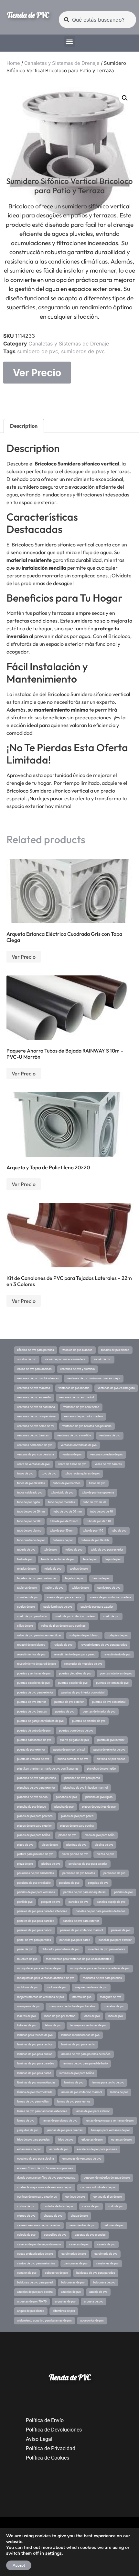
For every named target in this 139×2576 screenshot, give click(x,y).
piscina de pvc (104, 1845)
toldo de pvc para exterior (107, 1550)
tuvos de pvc (25, 1473)
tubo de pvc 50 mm (62, 1531)
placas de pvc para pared (77, 1816)
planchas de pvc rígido (101, 1769)
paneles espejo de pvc (111, 1902)
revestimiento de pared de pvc (37, 1664)
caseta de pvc (106, 2244)
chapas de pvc (53, 2216)
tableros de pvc (27, 1588)
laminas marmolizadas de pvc (80, 2035)
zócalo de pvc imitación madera (65, 1359)
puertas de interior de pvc (99, 1712)
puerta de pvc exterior (31, 1750)
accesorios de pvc (92, 2321)
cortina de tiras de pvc (108, 2197)
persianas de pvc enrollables (36, 1873)
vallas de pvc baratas (108, 1464)
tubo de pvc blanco (29, 1531)
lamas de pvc (26, 2121)
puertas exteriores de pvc (33, 1683)
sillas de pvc (25, 1626)
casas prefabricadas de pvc (35, 2254)
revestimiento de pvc (117, 1654)
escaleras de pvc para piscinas (97, 2149)
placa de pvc (25, 1845)
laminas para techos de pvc (35, 2035)
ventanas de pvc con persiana (36, 1416)
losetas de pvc (27, 2016)
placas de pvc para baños (34, 1835)
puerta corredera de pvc (73, 1759)
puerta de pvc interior (111, 1740)
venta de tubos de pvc (72, 1464)
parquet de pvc (51, 1902)
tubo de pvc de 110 (99, 1521)
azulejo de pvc (98, 2292)
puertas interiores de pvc (116, 1673)
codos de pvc (91, 2206)
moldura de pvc (57, 1987)
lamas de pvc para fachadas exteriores (42, 2111)
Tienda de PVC (28, 15)
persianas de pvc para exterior (88, 1864)
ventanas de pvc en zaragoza (116, 1388)
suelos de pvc (26, 1607)
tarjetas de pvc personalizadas (37, 1578)
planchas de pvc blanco (32, 1797)
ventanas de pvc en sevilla (34, 1397)
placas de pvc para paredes (35, 1816)
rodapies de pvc (118, 1635)
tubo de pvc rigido (28, 1502)
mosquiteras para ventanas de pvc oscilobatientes (79, 1959)
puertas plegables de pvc (75, 1673)
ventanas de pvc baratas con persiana (87, 1426)
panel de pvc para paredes (34, 1940)
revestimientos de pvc (31, 1654)
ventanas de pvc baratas (33, 1435)
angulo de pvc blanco (31, 2311)
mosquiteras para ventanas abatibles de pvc (46, 1978)
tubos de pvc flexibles (31, 1483)
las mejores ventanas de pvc (88, 2025)
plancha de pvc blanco (32, 1807)
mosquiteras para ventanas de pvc (39, 1968)
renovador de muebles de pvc (83, 1664)
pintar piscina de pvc (75, 1854)
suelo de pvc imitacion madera (75, 1616)
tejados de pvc (27, 1569)
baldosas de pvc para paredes (96, 2273)
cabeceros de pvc (56, 2273)
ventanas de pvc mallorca (34, 1388)
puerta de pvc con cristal (69, 1750)
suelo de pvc (111, 1616)
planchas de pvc (66, 1797)
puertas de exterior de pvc (89, 1721)
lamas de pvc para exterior (93, 2111)
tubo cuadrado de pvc (31, 1540)
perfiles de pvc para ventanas (36, 1892)
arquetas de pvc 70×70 (32, 2301)
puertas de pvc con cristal (109, 1702)
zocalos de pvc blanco (115, 1350)
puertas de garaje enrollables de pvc (40, 1721)
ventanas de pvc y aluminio (77, 1369)
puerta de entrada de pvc (33, 1759)
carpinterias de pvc (74, 2254)
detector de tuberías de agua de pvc (107, 2178)
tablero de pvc (54, 1588)
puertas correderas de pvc (76, 1731)
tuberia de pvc (26, 1550)
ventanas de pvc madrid (74, 1388)
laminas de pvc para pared (34, 2073)
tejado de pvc (53, 1569)
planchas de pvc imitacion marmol (86, 1788)
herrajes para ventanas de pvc (111, 2130)
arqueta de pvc (94, 2301)
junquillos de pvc (28, 2130)
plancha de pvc (64, 1807)
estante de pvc (59, 2149)
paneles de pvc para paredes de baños (101, 1911)
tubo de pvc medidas (62, 1502)
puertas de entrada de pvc (34, 1731)
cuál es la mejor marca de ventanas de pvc (45, 2187)
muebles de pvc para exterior (107, 1949)
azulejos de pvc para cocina (35, 2292)
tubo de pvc (119, 1531)
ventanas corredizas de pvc (35, 1445)
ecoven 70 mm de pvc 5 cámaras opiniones (45, 2168)
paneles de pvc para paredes (36, 1921)
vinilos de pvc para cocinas (34, 1369)
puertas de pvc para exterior (35, 1692)
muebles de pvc (27, 1959)
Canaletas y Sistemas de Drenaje (62, 63)
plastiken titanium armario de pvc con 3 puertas (48, 1769)
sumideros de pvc (83, 351)
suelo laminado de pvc (58, 1607)
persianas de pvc (114, 1873)
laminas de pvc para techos (35, 2044)
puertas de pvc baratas (32, 1712)
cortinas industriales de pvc (98, 2187)
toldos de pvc (74, 1550)
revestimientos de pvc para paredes (104, 1645)
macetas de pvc (114, 2006)
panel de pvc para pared (75, 1940)
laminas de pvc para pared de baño (85, 2063)
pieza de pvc (25, 1864)
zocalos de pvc (27, 1359)
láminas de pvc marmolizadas (36, 2082)
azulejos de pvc (71, 2292)
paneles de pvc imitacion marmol (81, 1930)
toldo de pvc (25, 1559)
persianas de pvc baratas (79, 1873)
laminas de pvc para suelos (35, 2054)
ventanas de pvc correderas (81, 1407)
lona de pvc (116, 2016)
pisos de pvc (50, 1845)
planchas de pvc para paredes (37, 1778)
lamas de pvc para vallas (33, 2102)
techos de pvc (79, 1569)
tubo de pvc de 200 (29, 1521)
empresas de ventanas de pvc (82, 2159)
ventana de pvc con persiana (36, 1454)
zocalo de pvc (102, 1359)
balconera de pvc (104, 2282)
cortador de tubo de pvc (59, 2206)
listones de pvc (27, 2025)
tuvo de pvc (49, 1473)
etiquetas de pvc (92, 2140)
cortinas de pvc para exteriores (37, 2197)
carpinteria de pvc (106, 2254)
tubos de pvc (97, 1483)
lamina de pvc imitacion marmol (81, 2092)
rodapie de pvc (63, 1645)
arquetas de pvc (65, 2301)
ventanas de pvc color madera (83, 1416)
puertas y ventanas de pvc (34, 1673)
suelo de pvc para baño (32, 1616)
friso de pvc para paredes (33, 2140)
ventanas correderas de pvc (79, 1445)
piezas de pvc (105, 1854)
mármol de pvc (82, 1997)
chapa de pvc (79, 2216)
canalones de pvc (107, 2263)
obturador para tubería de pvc (61, 1949)
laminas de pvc (74, 2082)
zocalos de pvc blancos (77, 1350)
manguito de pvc (111, 1997)
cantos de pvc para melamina (36, 2263)
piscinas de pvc (76, 1845)
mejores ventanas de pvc (91, 1987)
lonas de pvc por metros (60, 2016)
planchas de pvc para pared (82, 1778)
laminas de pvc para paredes (36, 2063)
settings (53, 2553)
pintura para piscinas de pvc (35, 1854)
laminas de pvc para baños (77, 2073)
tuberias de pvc (63, 1540)
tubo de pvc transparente (98, 1493)
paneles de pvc (121, 1930)
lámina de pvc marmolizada (35, 2092)
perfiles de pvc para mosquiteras (85, 1892)
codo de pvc (116, 2206)
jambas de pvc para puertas (65, 2130)
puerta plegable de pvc (74, 1740)
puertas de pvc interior (32, 1702)
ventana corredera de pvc (107, 1454)
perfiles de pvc (123, 1892)
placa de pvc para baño (100, 1835)
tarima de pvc (101, 1578)
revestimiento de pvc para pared (75, 1654)
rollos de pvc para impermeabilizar (39, 1635)
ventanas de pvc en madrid (76, 1397)
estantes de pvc (122, 2140)
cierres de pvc (26, 2216)
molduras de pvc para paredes (102, 1978)
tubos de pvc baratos (67, 1483)
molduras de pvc (28, 1987)
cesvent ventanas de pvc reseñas (39, 2225)
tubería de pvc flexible (95, 1540)
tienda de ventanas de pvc (58, 1559)
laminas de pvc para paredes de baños (86, 2054)
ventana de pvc (72, 1454)
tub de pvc (50, 1550)
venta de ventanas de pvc (33, 1464)
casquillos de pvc (55, 2235)
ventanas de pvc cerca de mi (36, 1426)
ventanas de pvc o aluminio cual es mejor (94, 1378)
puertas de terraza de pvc (112, 1683)
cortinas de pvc (75, 2197)
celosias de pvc (114, 2225)
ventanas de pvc (110, 1435)
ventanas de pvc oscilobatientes (38, 1378)
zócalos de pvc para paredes (36, 1350)
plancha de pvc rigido (99, 1797)
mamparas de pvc (29, 2006)
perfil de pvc (25, 1902)
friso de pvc (66, 2140)
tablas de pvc (80, 1588)
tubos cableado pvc (30, 1493)
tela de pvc (90, 1559)
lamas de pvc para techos (74, 2102)
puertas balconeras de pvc (34, 1740)
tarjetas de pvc (75, 1578)
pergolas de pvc (98, 1883)
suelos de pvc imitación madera (110, 1597)
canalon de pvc (27, 2273)
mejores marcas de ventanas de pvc (41, 1997)
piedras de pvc (51, 1864)
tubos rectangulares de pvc (82, 1473)
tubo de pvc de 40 (102, 1512)
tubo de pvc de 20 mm (64, 1521)
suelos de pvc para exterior (64, 1597)
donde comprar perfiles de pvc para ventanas (46, 2178)
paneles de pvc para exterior (81, 1921)
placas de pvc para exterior (34, 1826)
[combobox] (97, 20)
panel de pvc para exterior (115, 1940)
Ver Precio (37, 373)
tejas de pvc (113, 1559)
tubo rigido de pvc (62, 1493)
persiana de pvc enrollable (34, 1883)
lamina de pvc (119, 2092)
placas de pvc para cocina (77, 1826)
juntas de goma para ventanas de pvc (110, 2121)
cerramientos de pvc (82, 2225)
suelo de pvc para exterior (97, 1607)
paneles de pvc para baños (34, 1930)
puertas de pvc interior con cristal (83, 1692)
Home (13, 63)
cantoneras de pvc (76, 2263)
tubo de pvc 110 (93, 1531)
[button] (70, 41)
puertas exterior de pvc (73, 1683)
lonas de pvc (92, 2016)
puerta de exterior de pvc (109, 1750)
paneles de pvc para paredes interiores (42, 1911)
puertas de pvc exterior (69, 1702)
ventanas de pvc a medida (74, 1435)
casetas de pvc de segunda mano (39, 2244)
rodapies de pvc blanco (84, 1635)
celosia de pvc (26, 2235)
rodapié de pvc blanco (31, 1645)
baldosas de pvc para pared (35, 2282)
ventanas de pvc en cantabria (36, 1407)
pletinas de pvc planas (111, 1759)
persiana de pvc (69, 1883)
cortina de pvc (26, 2206)
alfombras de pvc (64, 2311)
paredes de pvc (78, 1902)
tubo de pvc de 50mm (31, 1512)
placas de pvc (67, 1835)
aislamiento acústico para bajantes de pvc (44, 2321)
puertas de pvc (65, 1712)
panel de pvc (25, 1949)
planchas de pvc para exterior (36, 1788)
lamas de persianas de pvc (60, 2121)
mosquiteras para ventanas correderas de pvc (100, 1968)
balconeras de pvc (73, 2282)
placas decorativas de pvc (99, 1807)
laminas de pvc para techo (78, 2044)
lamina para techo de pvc (108, 2082)
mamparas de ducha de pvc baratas (72, 2006)
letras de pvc (53, 2025)
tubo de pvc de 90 (95, 1502)
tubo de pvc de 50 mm (68, 1512)
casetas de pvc (79, 2244)
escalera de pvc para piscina (36, 2159)
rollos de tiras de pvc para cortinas (64, 1626)
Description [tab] (24, 426)
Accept (19, 2565)
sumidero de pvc (38, 351)
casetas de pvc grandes (90, 2235)
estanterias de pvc (29, 2149)
